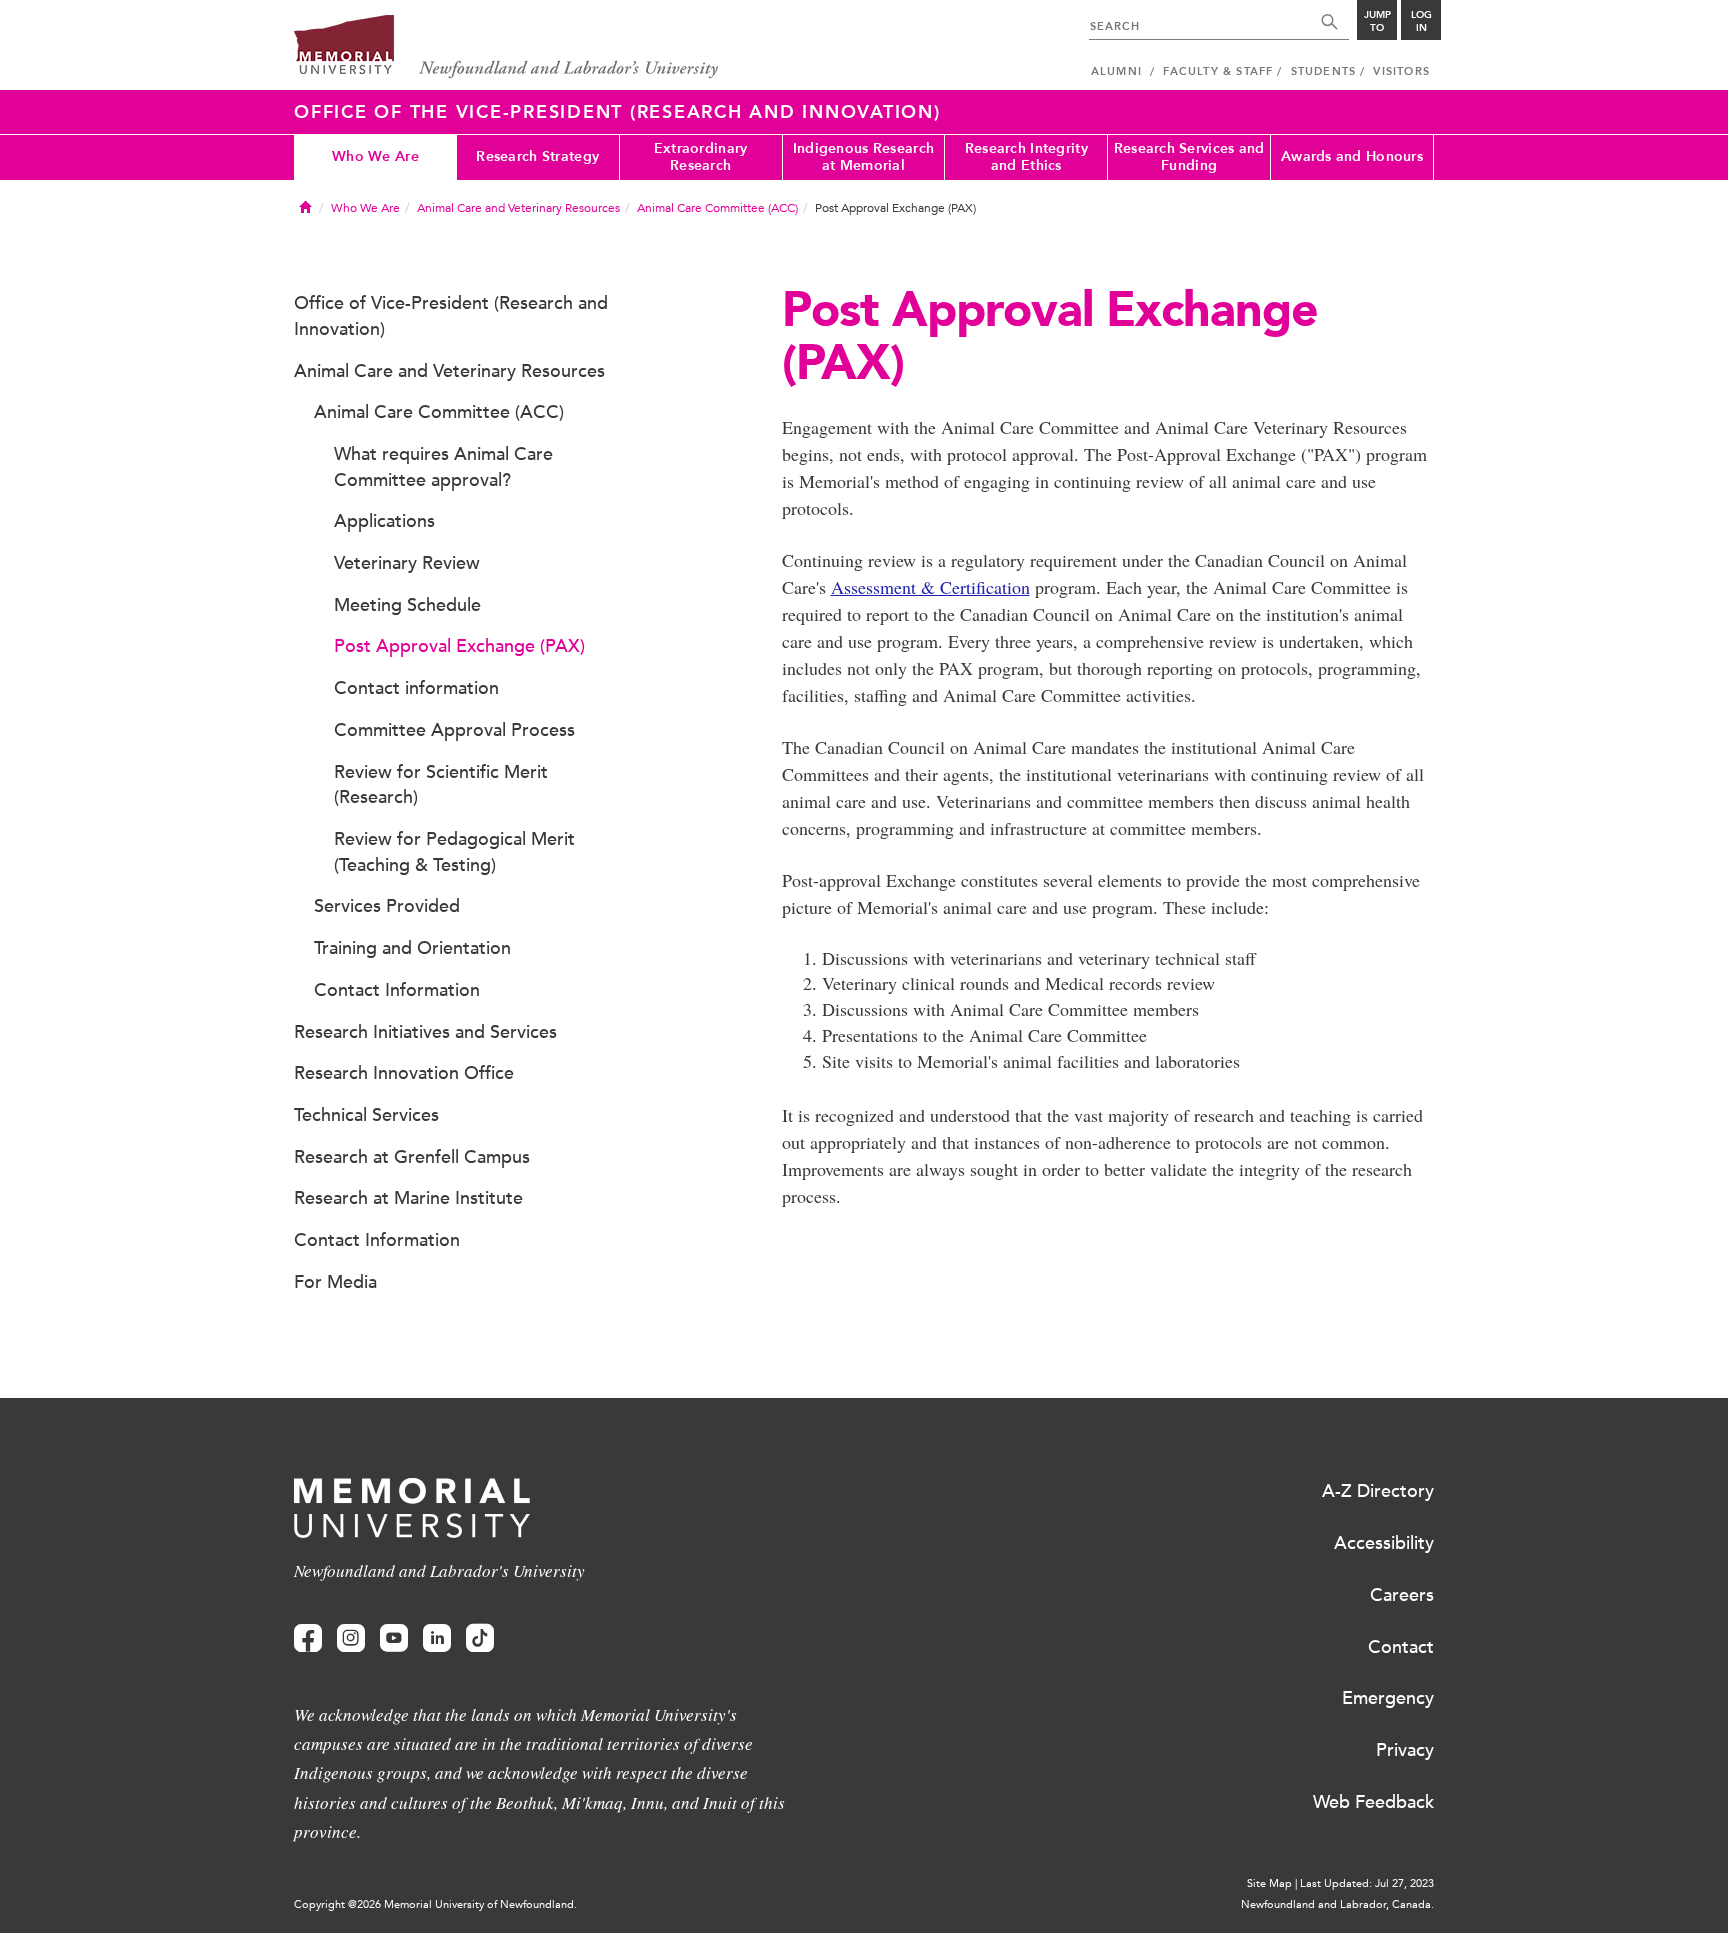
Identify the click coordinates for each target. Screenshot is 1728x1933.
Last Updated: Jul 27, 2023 (1367, 1883)
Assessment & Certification (930, 587)
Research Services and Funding (1189, 157)
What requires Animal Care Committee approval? (443, 467)
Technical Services (366, 1115)
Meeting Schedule (407, 605)
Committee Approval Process (454, 730)
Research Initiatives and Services (425, 1032)
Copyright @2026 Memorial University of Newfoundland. (435, 1904)
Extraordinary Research (701, 157)
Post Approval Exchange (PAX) (459, 646)
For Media (335, 1282)
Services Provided (387, 906)
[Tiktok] (480, 1638)
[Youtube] (394, 1638)
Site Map (1269, 1883)
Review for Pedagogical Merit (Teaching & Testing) (454, 852)
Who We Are (375, 156)
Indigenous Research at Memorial (863, 157)
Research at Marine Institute (408, 1198)
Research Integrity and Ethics (1026, 157)
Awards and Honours (1352, 156)
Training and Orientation (412, 948)
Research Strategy (537, 156)
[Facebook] (308, 1638)
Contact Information (397, 990)
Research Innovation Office (404, 1073)
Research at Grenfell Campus (412, 1157)
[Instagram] (351, 1638)
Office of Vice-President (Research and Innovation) (451, 316)
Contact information (416, 688)
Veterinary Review (407, 563)
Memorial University (506, 47)
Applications (384, 521)
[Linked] (437, 1638)
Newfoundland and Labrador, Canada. (1337, 1904)
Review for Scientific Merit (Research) (441, 785)
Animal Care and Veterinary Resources (518, 208)
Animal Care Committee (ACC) (717, 208)
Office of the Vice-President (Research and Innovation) (617, 112)
